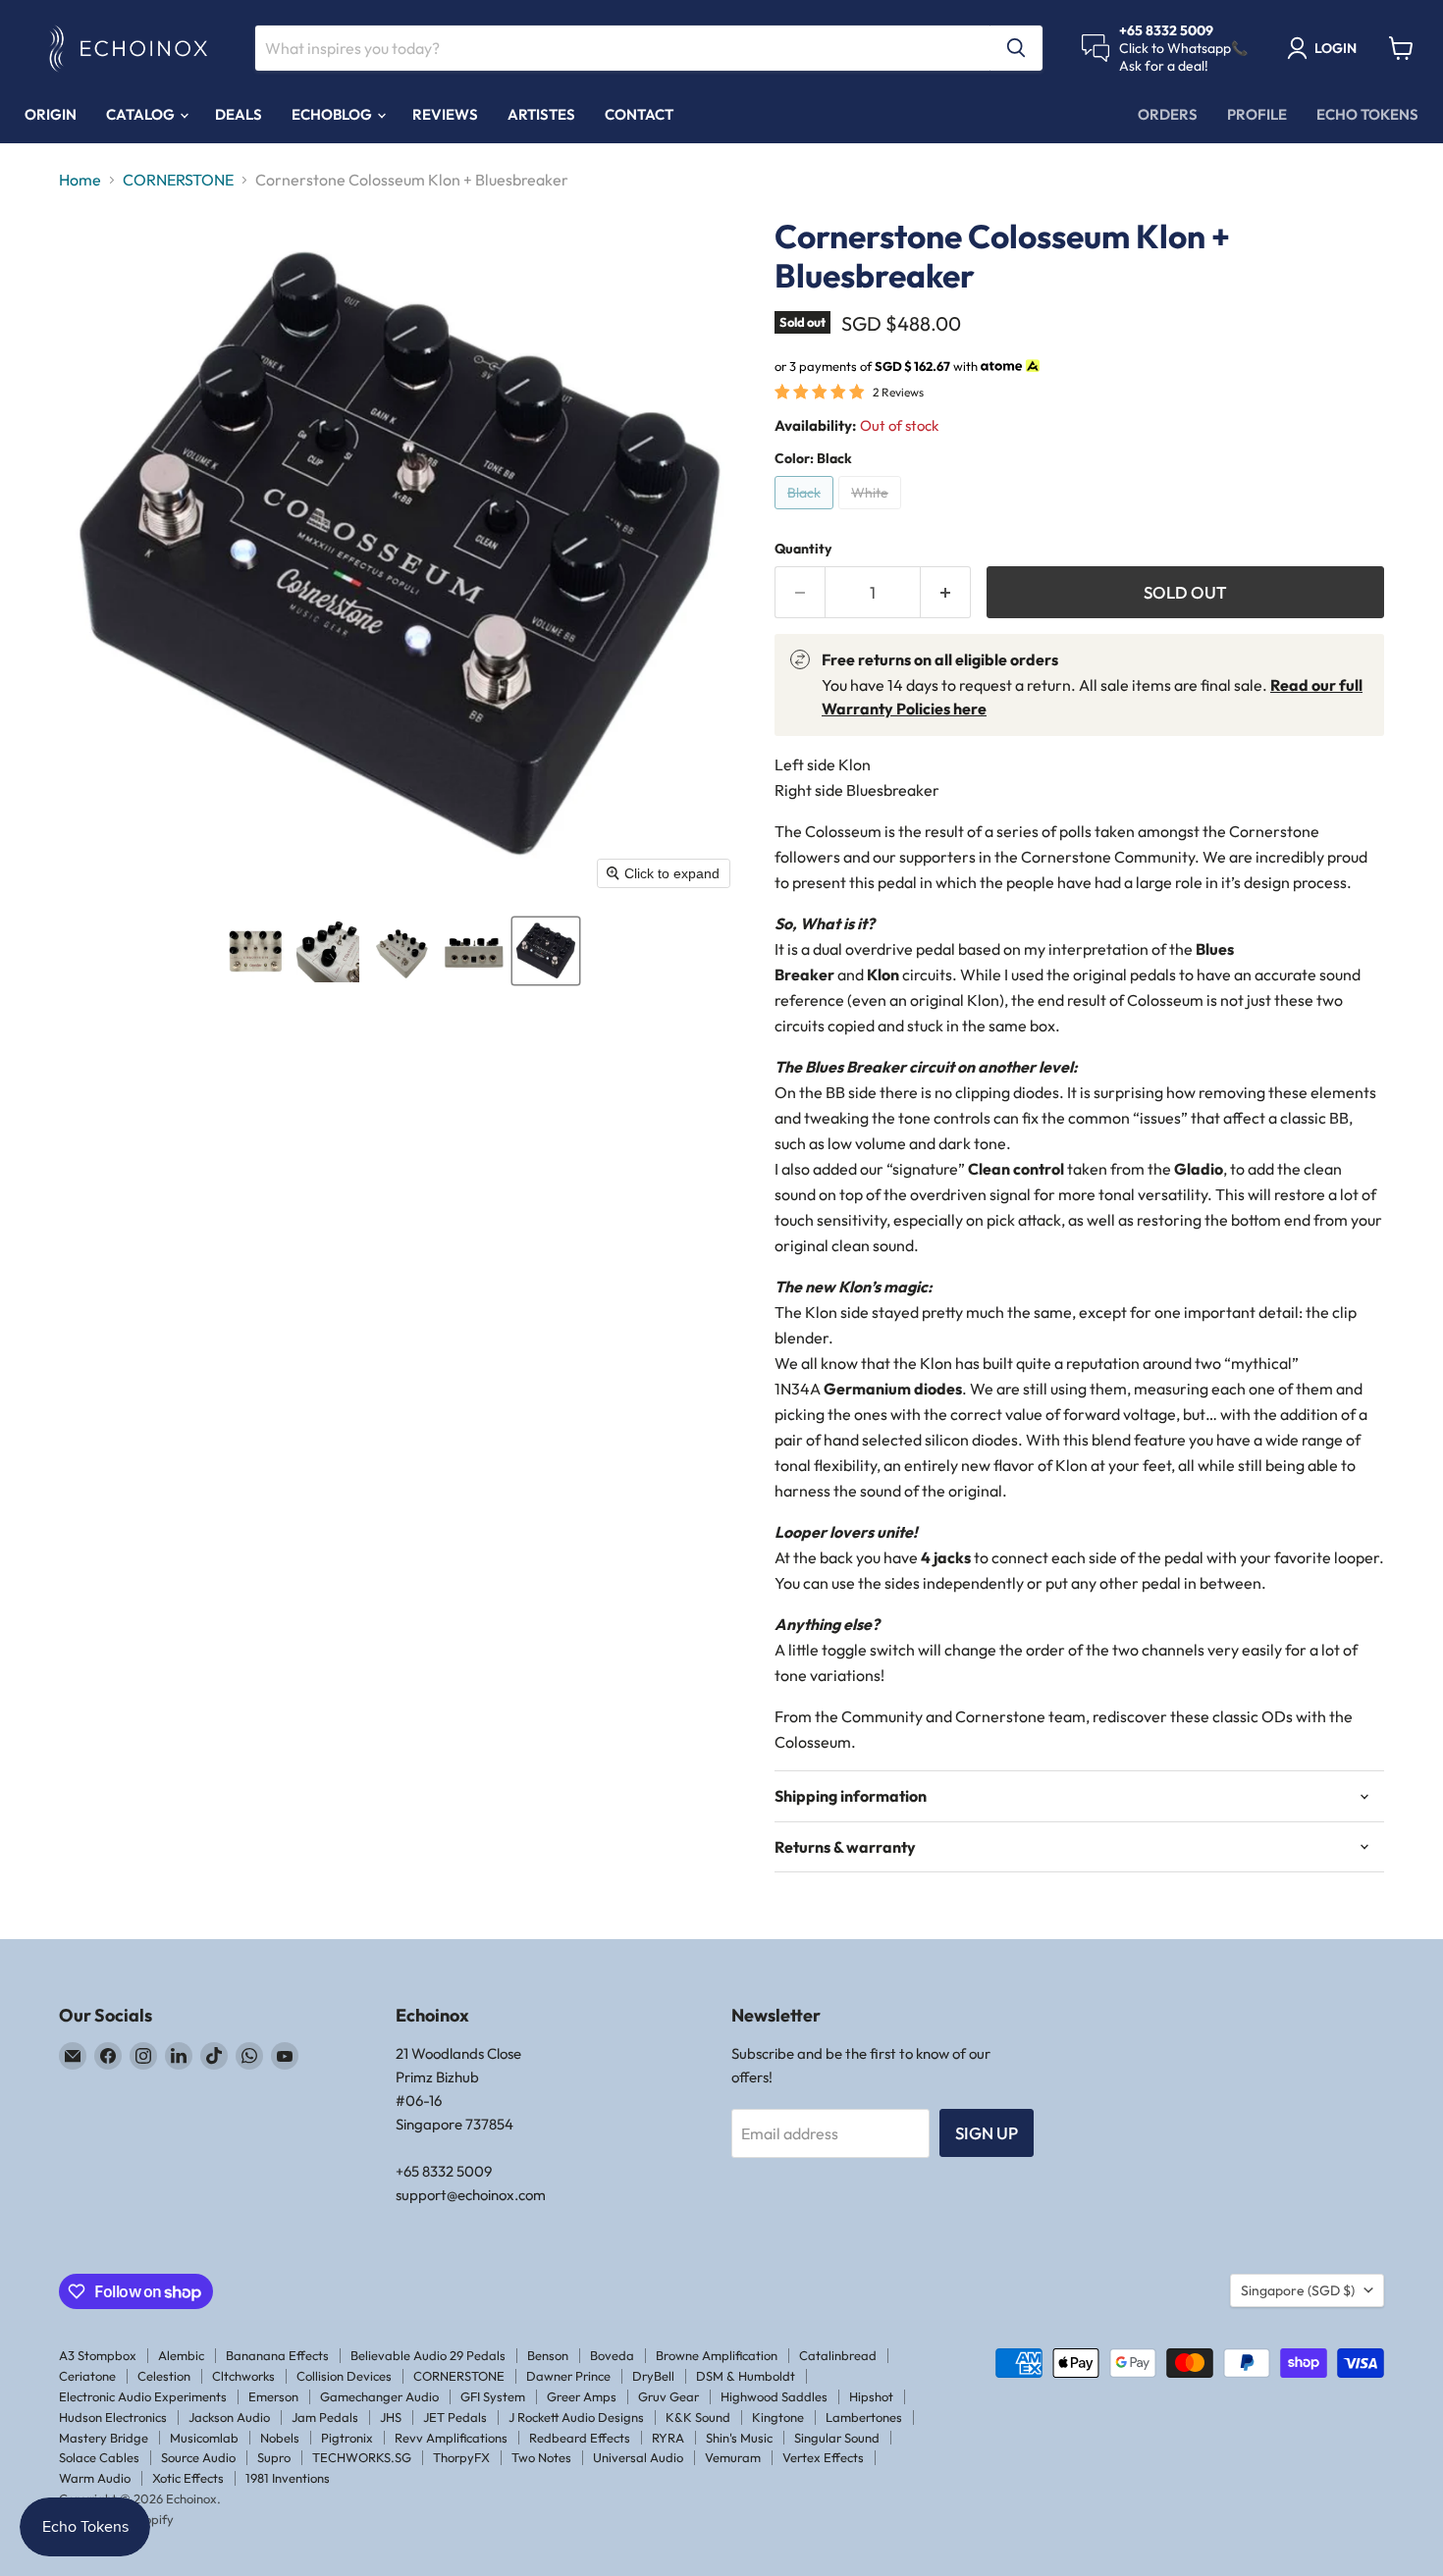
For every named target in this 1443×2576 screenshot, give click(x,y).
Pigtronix (347, 2438)
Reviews (445, 114)
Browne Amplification (717, 2355)
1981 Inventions (288, 2478)
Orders (1168, 114)
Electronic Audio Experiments (143, 2396)
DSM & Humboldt (746, 2376)
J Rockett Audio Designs (576, 2417)
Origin (51, 114)
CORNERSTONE (178, 180)
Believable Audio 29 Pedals (428, 2355)
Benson (548, 2355)
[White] (872, 513)
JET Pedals (455, 2417)
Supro (274, 2457)
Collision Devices (344, 2376)
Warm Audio (95, 2478)
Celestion (164, 2376)
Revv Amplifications (451, 2438)
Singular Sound (837, 2438)
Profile (1257, 114)
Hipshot (871, 2396)
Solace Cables (99, 2457)
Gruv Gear (668, 2396)
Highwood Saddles (774, 2396)
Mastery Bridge (104, 2438)
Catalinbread (838, 2355)
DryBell (653, 2376)
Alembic (181, 2355)
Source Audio (198, 2457)
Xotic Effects (188, 2478)
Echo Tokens (1367, 114)
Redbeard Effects (580, 2438)
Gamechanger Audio (379, 2396)
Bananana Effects (277, 2355)
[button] (255, 951)
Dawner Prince (568, 2376)
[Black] (806, 513)
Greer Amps (582, 2396)
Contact (639, 114)
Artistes (541, 114)
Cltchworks (243, 2376)
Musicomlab (204, 2438)
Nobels (280, 2438)
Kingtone (778, 2417)
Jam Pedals (325, 2417)
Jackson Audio (229, 2417)
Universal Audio (638, 2457)
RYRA (668, 2438)
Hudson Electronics (113, 2417)
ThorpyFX (461, 2457)
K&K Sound (698, 2417)
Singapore (1298, 2290)
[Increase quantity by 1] (946, 593)
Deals (239, 114)
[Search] (1016, 48)
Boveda (612, 2355)
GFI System (493, 2396)
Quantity (803, 549)
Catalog (142, 114)
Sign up (987, 2133)
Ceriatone (87, 2376)
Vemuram (733, 2457)
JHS (391, 2417)
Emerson (273, 2396)
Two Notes (541, 2457)
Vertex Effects (823, 2457)
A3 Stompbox (98, 2355)
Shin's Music (739, 2438)
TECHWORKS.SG (362, 2457)
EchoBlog (333, 114)
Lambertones (864, 2417)
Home (80, 180)
